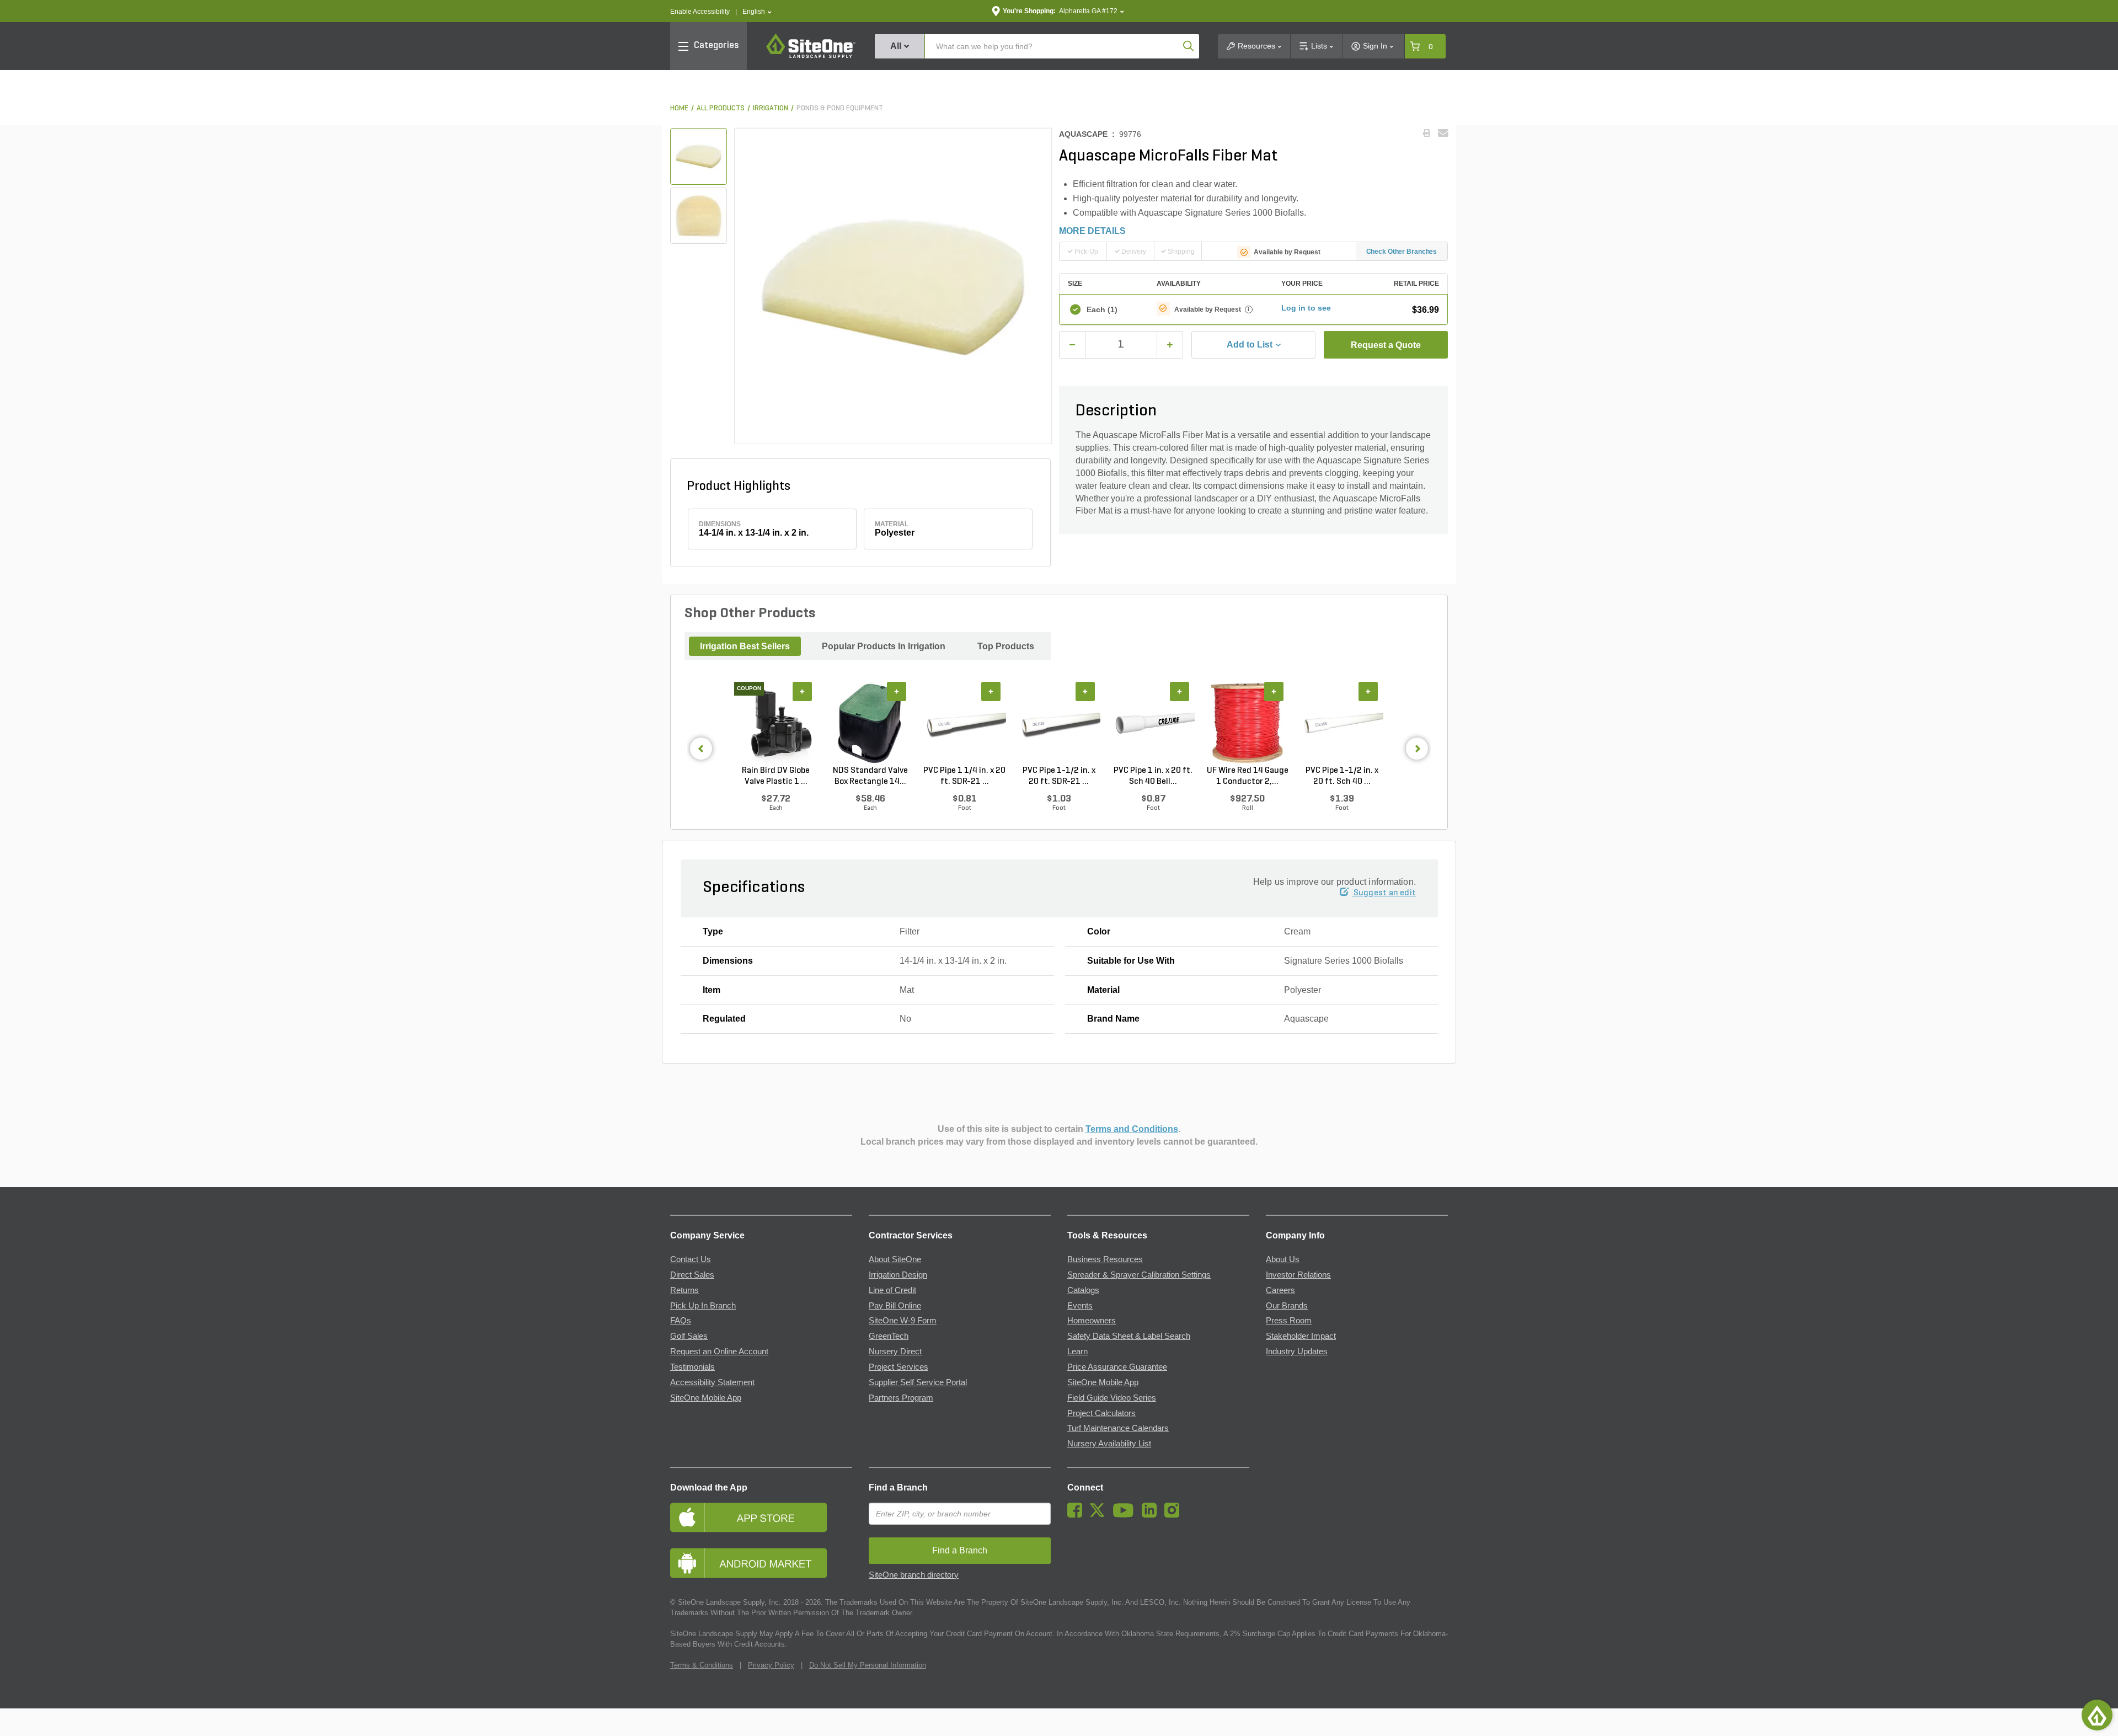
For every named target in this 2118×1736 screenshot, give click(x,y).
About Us (1283, 1259)
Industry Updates (1297, 1352)
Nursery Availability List (1109, 1444)
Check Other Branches (1402, 252)
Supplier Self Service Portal (918, 1382)
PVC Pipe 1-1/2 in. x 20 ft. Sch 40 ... (1342, 776)
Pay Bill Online (895, 1306)
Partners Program (901, 1398)
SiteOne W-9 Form (903, 1321)
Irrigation (771, 108)
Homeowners (1092, 1321)
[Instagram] (1175, 1515)
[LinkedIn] (1152, 1515)
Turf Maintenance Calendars (1118, 1428)
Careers (1280, 1290)
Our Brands (1287, 1306)
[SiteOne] (811, 56)
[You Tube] (1126, 1515)
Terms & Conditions (702, 1665)
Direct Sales (692, 1275)
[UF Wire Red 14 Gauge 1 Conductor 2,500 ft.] (1247, 724)
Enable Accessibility (700, 12)
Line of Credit (892, 1290)
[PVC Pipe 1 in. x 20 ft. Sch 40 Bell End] (1153, 724)
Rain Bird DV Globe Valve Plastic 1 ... (776, 776)
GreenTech (889, 1336)
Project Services (898, 1367)
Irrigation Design (898, 1275)
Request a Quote (1386, 345)
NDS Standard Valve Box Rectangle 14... (870, 776)
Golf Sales (689, 1336)
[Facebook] (1077, 1515)
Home (679, 108)
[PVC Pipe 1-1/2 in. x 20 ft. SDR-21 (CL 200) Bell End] (1059, 724)
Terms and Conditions (1132, 1129)
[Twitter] (1100, 1515)
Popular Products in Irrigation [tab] (884, 646)
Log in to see (1306, 308)
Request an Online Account (719, 1352)
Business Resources (1105, 1259)
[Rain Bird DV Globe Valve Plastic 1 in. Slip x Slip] (776, 724)
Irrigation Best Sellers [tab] (745, 646)
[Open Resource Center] (2097, 1715)
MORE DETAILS (1092, 231)
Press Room (1289, 1321)
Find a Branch (898, 1487)
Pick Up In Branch (703, 1306)
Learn (1077, 1352)
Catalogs (1083, 1290)
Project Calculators (1101, 1413)
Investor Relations (1298, 1275)
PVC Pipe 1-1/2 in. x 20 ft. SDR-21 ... (1059, 776)
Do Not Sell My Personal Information (868, 1665)
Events (1080, 1306)
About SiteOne (895, 1259)
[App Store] (761, 1517)
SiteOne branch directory (914, 1575)
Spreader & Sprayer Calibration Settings (1139, 1275)
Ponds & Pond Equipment (840, 108)
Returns (684, 1290)
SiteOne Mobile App (706, 1398)
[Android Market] (761, 1563)
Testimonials (692, 1367)
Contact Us (691, 1259)
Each (1102, 309)
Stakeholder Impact (1301, 1336)
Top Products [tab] (1006, 646)
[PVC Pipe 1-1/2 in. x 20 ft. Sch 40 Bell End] (1342, 724)
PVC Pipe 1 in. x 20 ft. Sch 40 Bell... (1153, 776)
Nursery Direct (895, 1352)
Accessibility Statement (712, 1382)
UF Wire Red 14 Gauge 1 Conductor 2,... (1248, 776)
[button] (757, 12)
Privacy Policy (771, 1665)
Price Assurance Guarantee (1117, 1367)
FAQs (681, 1321)
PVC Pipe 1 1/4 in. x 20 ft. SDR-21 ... (964, 776)
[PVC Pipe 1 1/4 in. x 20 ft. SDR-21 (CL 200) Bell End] (964, 724)
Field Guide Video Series (1112, 1398)
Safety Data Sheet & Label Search (1129, 1336)
